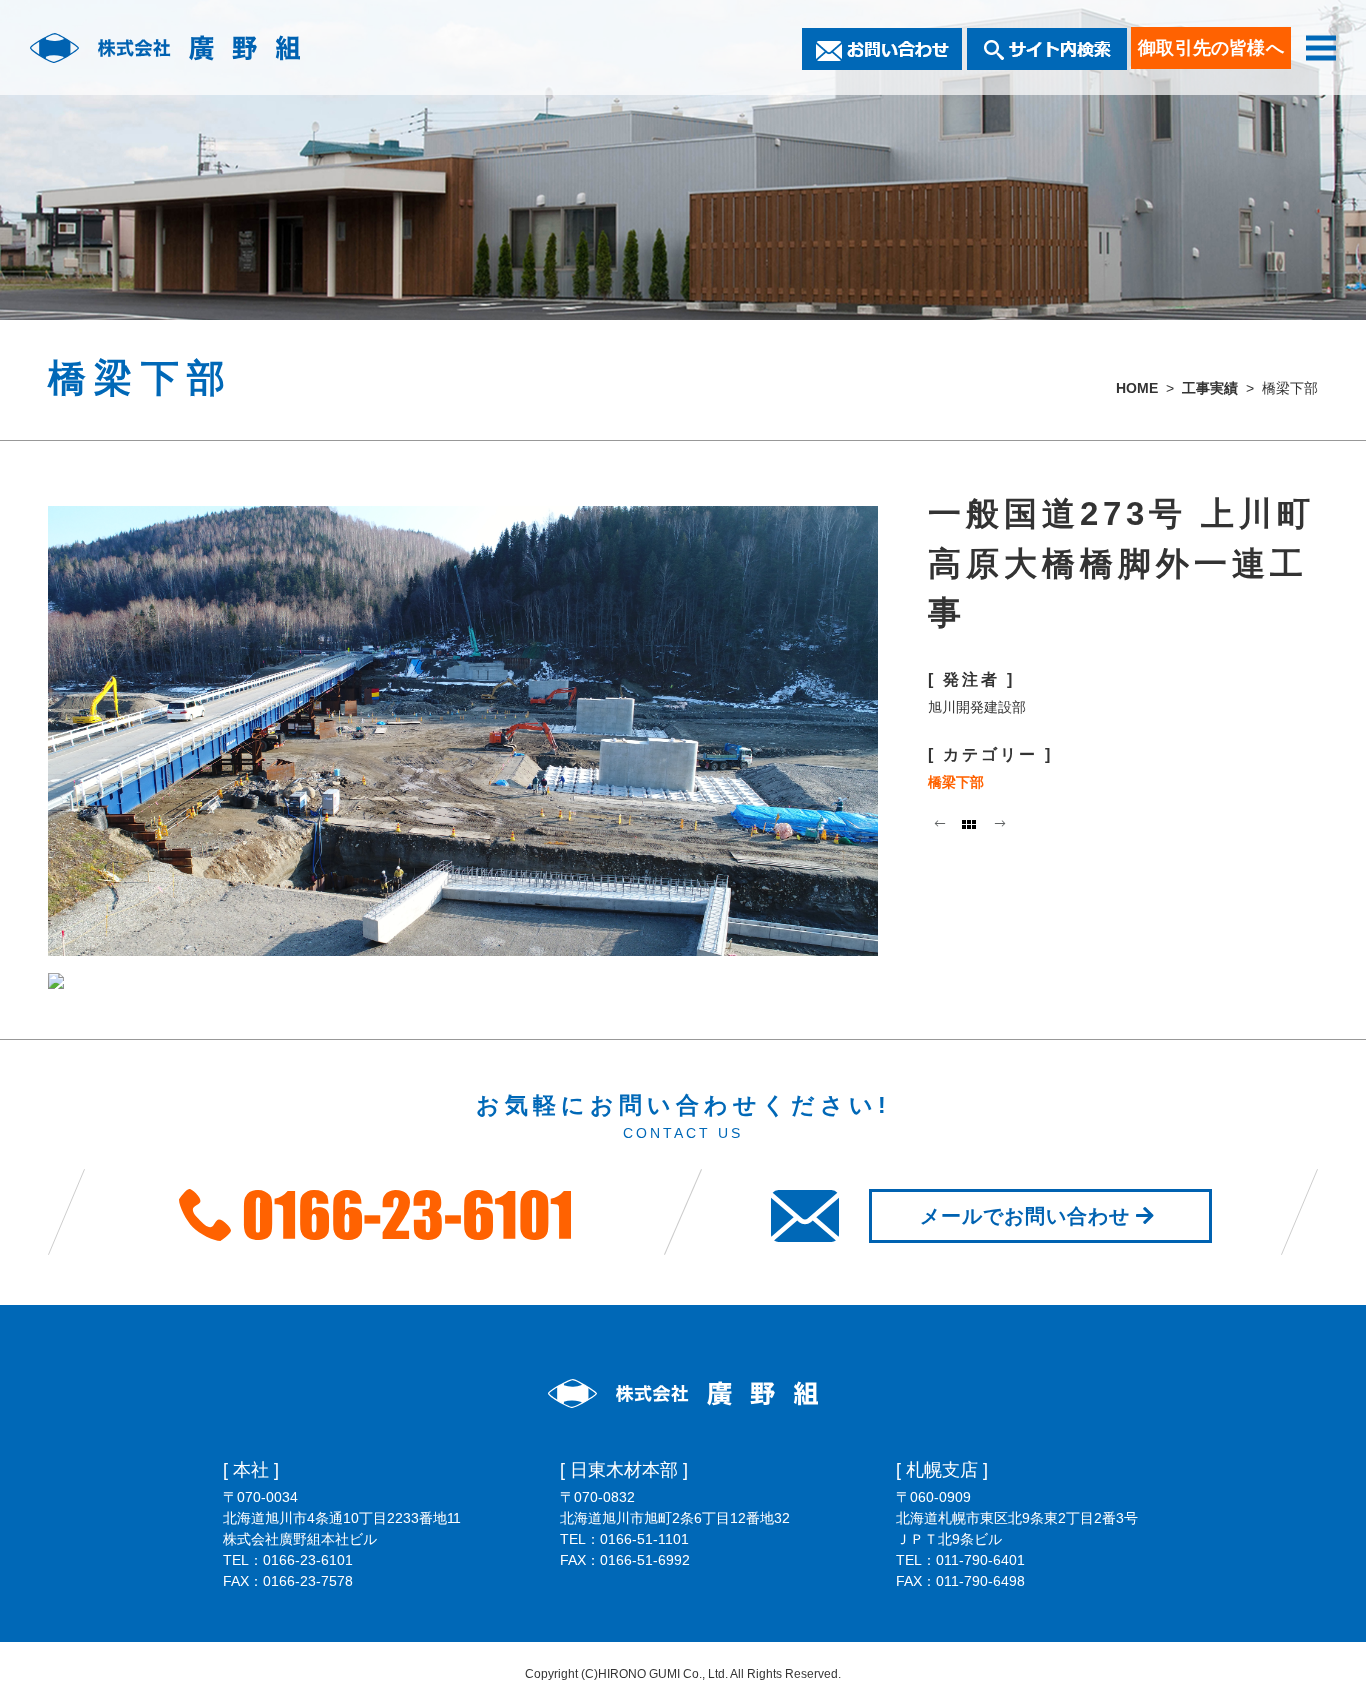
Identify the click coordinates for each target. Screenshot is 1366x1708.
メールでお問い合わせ (1025, 1216)
